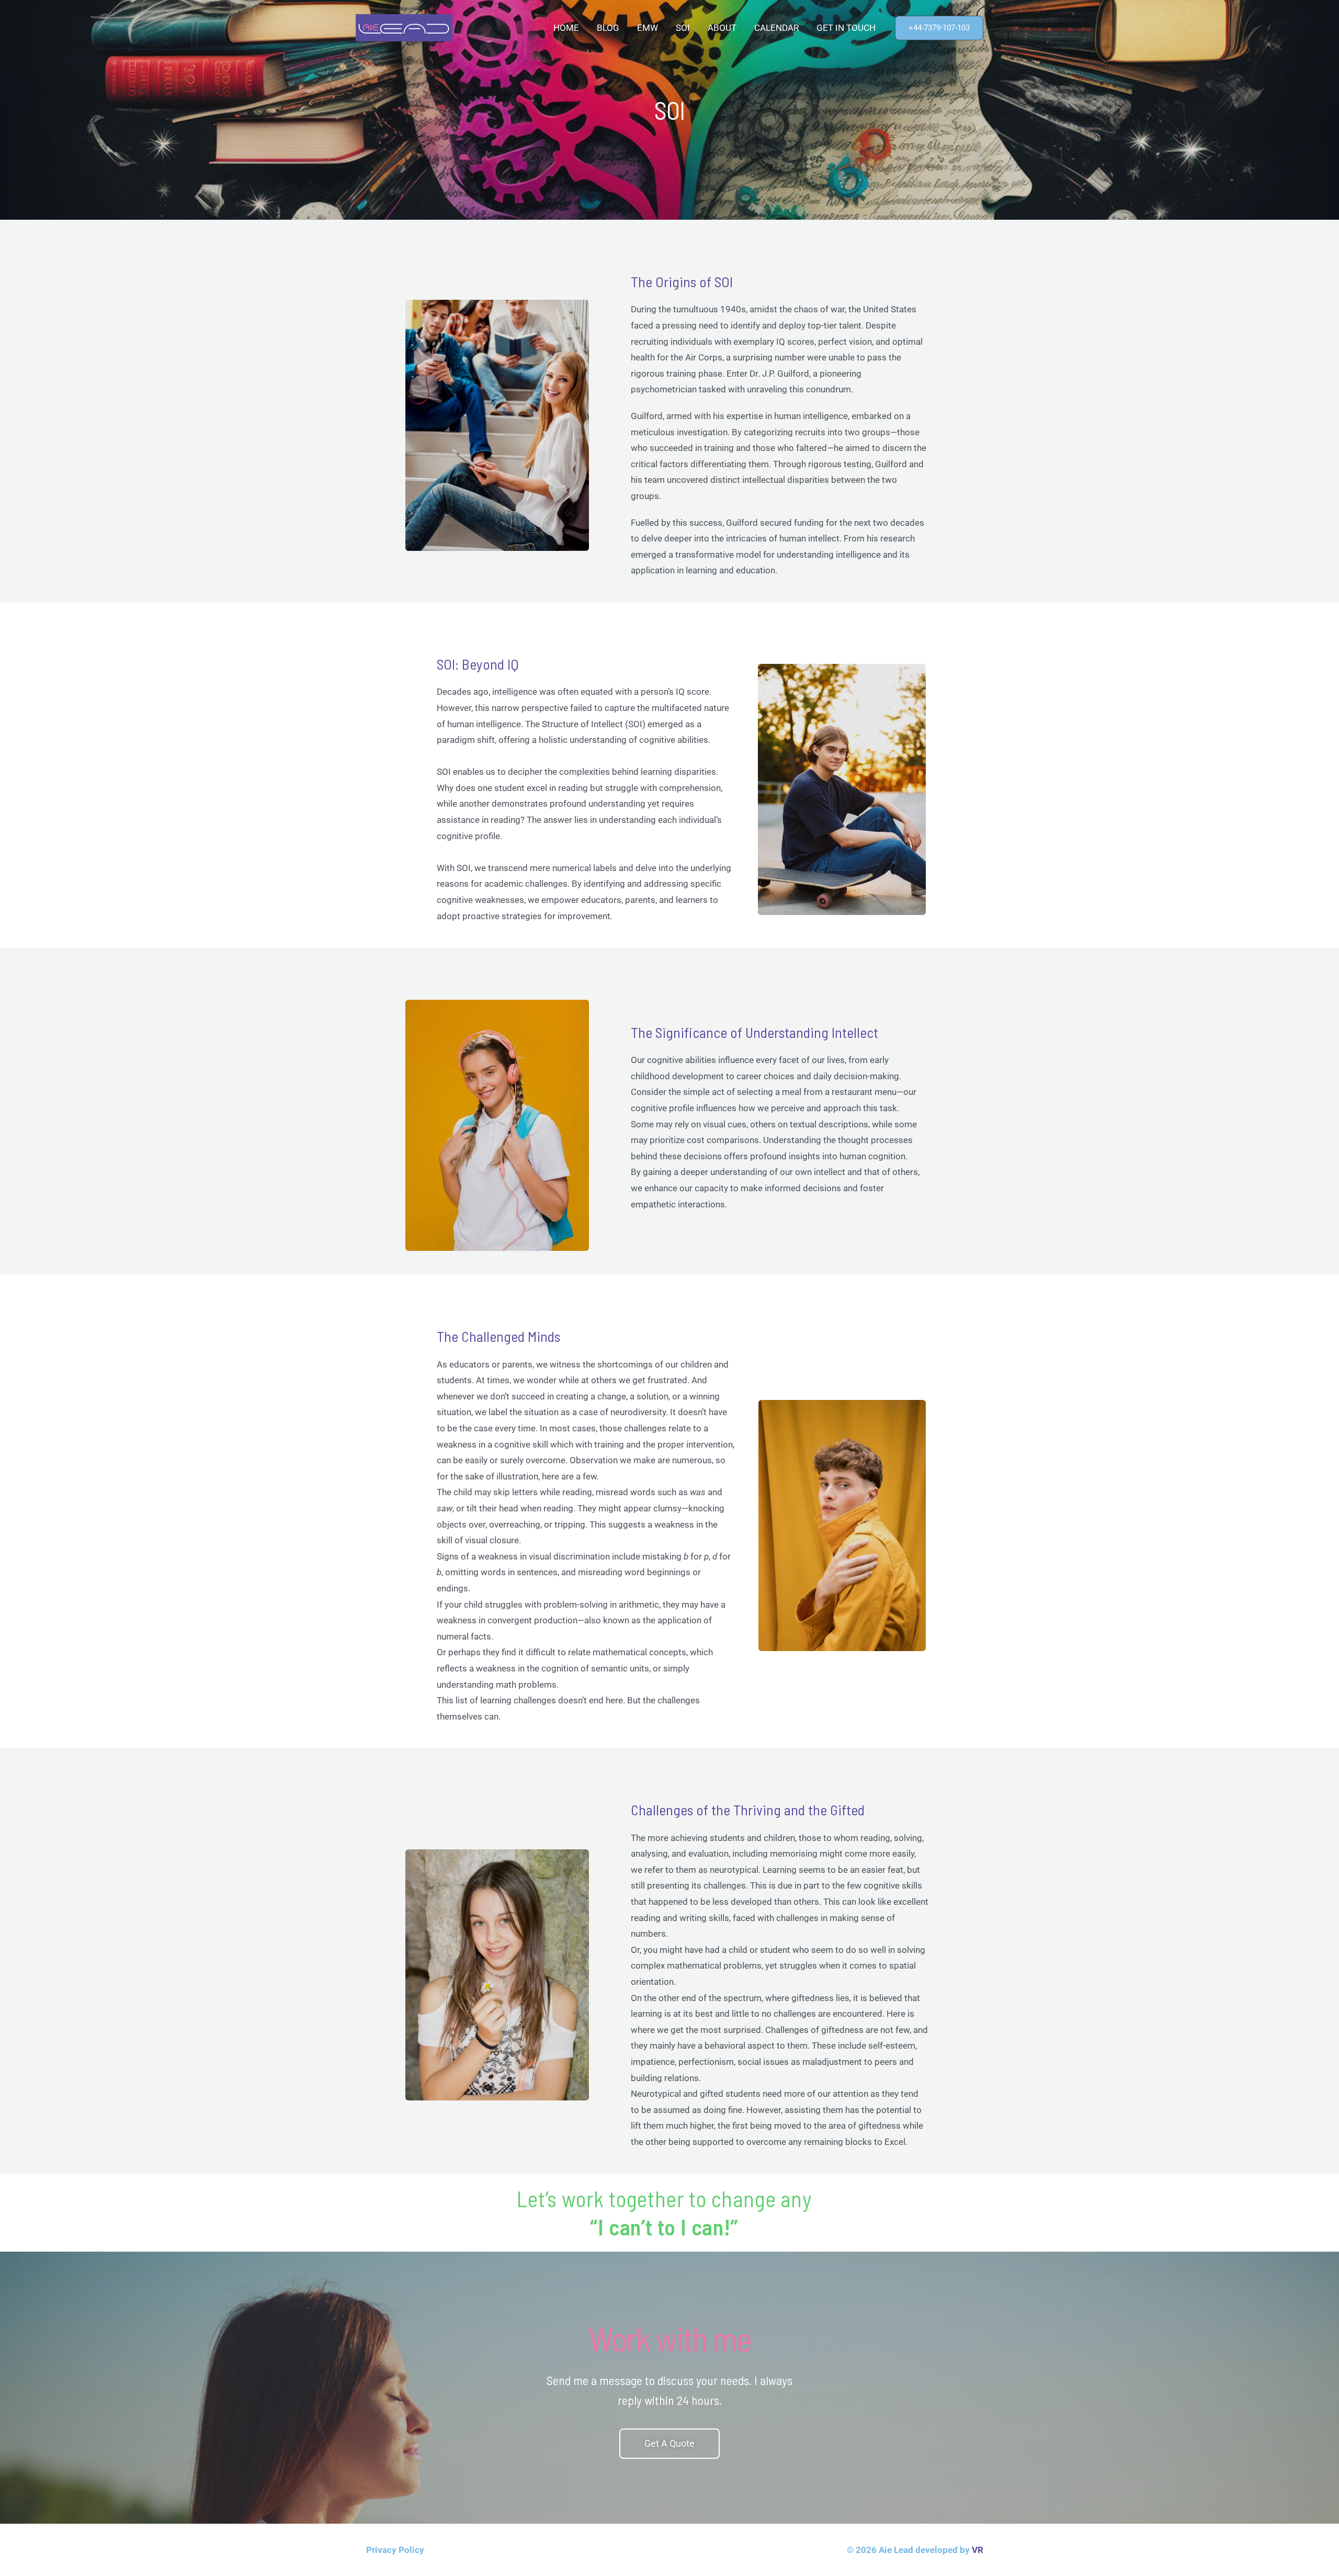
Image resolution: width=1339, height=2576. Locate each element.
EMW (648, 28)
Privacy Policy (395, 2550)
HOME (566, 28)
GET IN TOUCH (846, 28)
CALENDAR (776, 28)
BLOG (608, 28)
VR (978, 2550)
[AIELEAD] (404, 27)
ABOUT (722, 28)
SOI (683, 28)
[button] (939, 28)
